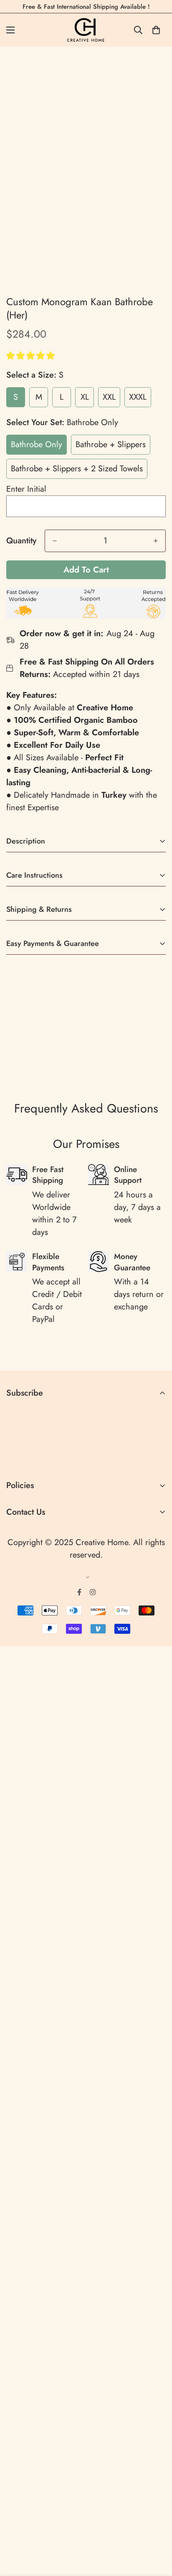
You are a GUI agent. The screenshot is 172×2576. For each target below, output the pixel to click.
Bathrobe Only (37, 444)
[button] (32, 356)
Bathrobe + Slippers (111, 444)
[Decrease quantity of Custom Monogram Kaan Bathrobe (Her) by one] (55, 541)
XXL (109, 397)
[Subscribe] (156, 1458)
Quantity (21, 541)
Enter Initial (26, 489)
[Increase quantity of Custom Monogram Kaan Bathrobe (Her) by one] (156, 541)
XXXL (138, 397)
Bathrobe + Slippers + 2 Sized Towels (77, 469)
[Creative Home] (86, 30)
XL (85, 397)
